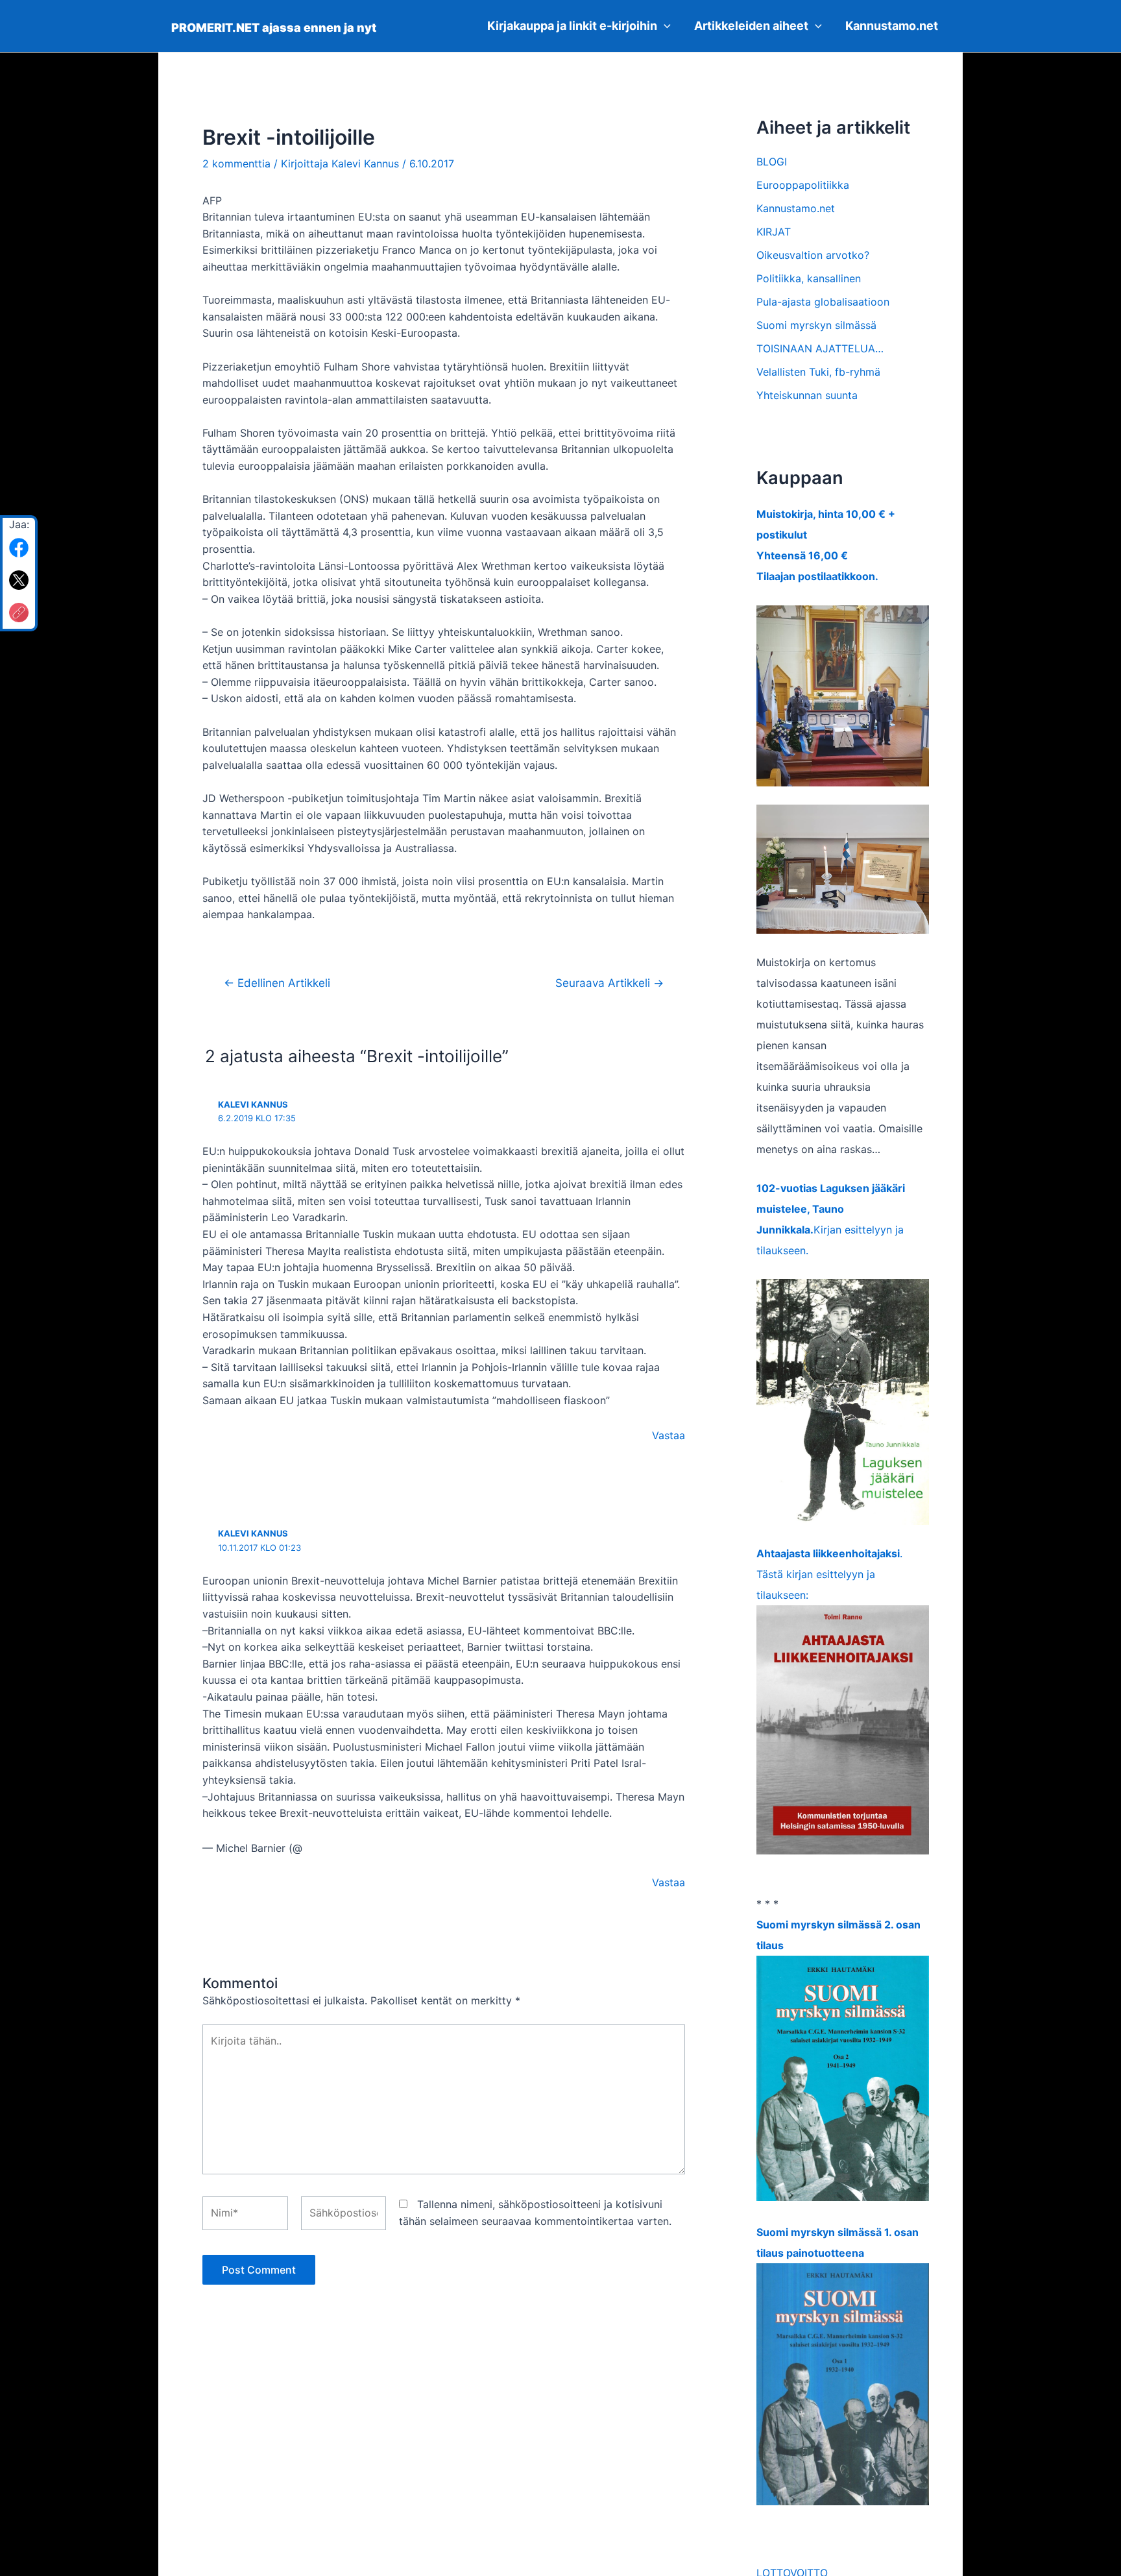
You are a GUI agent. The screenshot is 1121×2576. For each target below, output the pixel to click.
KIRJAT (774, 232)
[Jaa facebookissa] (19, 548)
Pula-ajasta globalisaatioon (823, 302)
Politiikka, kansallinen (809, 278)
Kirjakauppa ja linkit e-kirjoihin (572, 26)
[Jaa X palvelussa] (19, 580)
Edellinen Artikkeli (277, 983)
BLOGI (772, 162)
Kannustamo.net (892, 26)
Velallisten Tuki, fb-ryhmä (818, 372)
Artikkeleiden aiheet (751, 26)
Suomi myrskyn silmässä (816, 325)
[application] (664, 26)
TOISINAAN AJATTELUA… (820, 348)
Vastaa (669, 1435)
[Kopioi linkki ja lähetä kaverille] (19, 613)
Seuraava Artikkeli (609, 983)
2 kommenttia (236, 164)
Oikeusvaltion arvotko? (813, 255)
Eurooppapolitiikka (803, 185)
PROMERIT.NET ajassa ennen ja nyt (274, 28)
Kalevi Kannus (253, 1104)
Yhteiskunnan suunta (807, 395)
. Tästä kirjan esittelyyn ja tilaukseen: (829, 1574)
